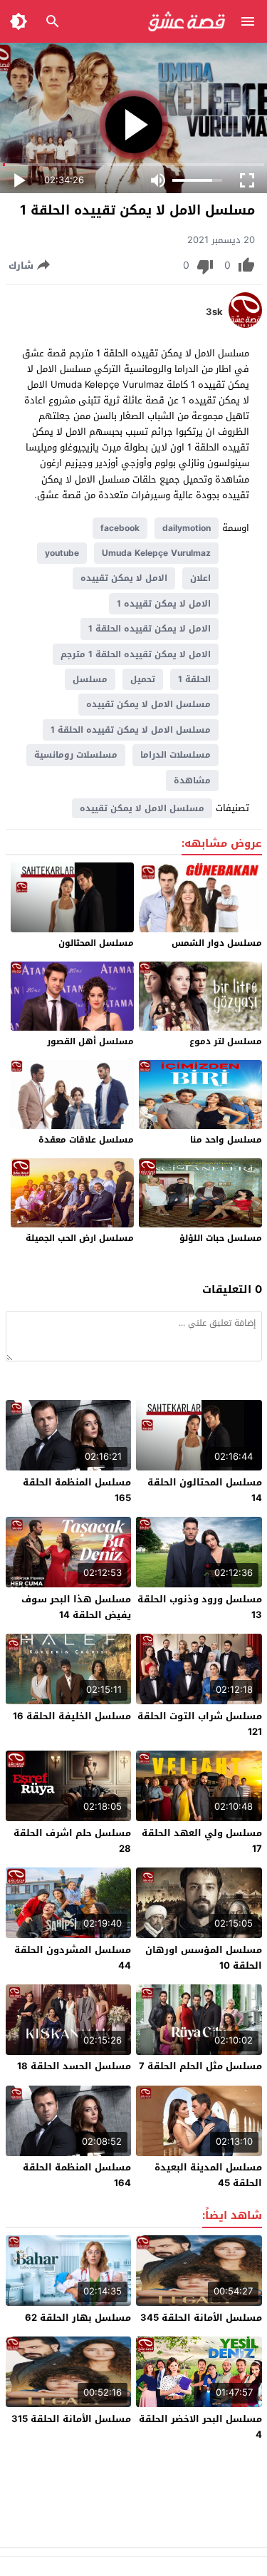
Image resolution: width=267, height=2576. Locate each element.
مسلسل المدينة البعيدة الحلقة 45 (208, 2175)
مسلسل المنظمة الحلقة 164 (77, 2175)
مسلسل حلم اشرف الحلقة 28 (72, 1841)
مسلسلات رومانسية (76, 755)
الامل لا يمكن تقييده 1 (164, 604)
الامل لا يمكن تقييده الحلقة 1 (150, 629)
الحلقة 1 (194, 679)
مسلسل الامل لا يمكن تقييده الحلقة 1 (131, 730)
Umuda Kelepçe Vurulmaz (156, 553)
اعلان (200, 578)
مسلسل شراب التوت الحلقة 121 (200, 1724)
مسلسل (90, 679)
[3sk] (245, 325)
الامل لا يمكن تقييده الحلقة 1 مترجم (136, 654)
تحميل (143, 679)
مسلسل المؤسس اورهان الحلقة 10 (204, 1958)
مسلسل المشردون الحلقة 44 (73, 1958)
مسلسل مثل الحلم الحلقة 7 (200, 2066)
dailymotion (187, 528)
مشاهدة (192, 780)
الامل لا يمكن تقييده (124, 578)
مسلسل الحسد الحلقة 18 (74, 2066)
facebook (120, 528)
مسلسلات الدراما (176, 755)
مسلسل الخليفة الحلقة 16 (72, 1716)
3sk (214, 312)
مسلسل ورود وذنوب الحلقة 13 (200, 1607)
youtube (62, 553)
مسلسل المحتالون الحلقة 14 (205, 1490)
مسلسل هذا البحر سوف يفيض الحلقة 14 (76, 1607)
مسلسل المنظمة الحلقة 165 (77, 1490)
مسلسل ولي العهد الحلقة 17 (202, 1841)
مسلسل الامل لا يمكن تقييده (148, 704)
